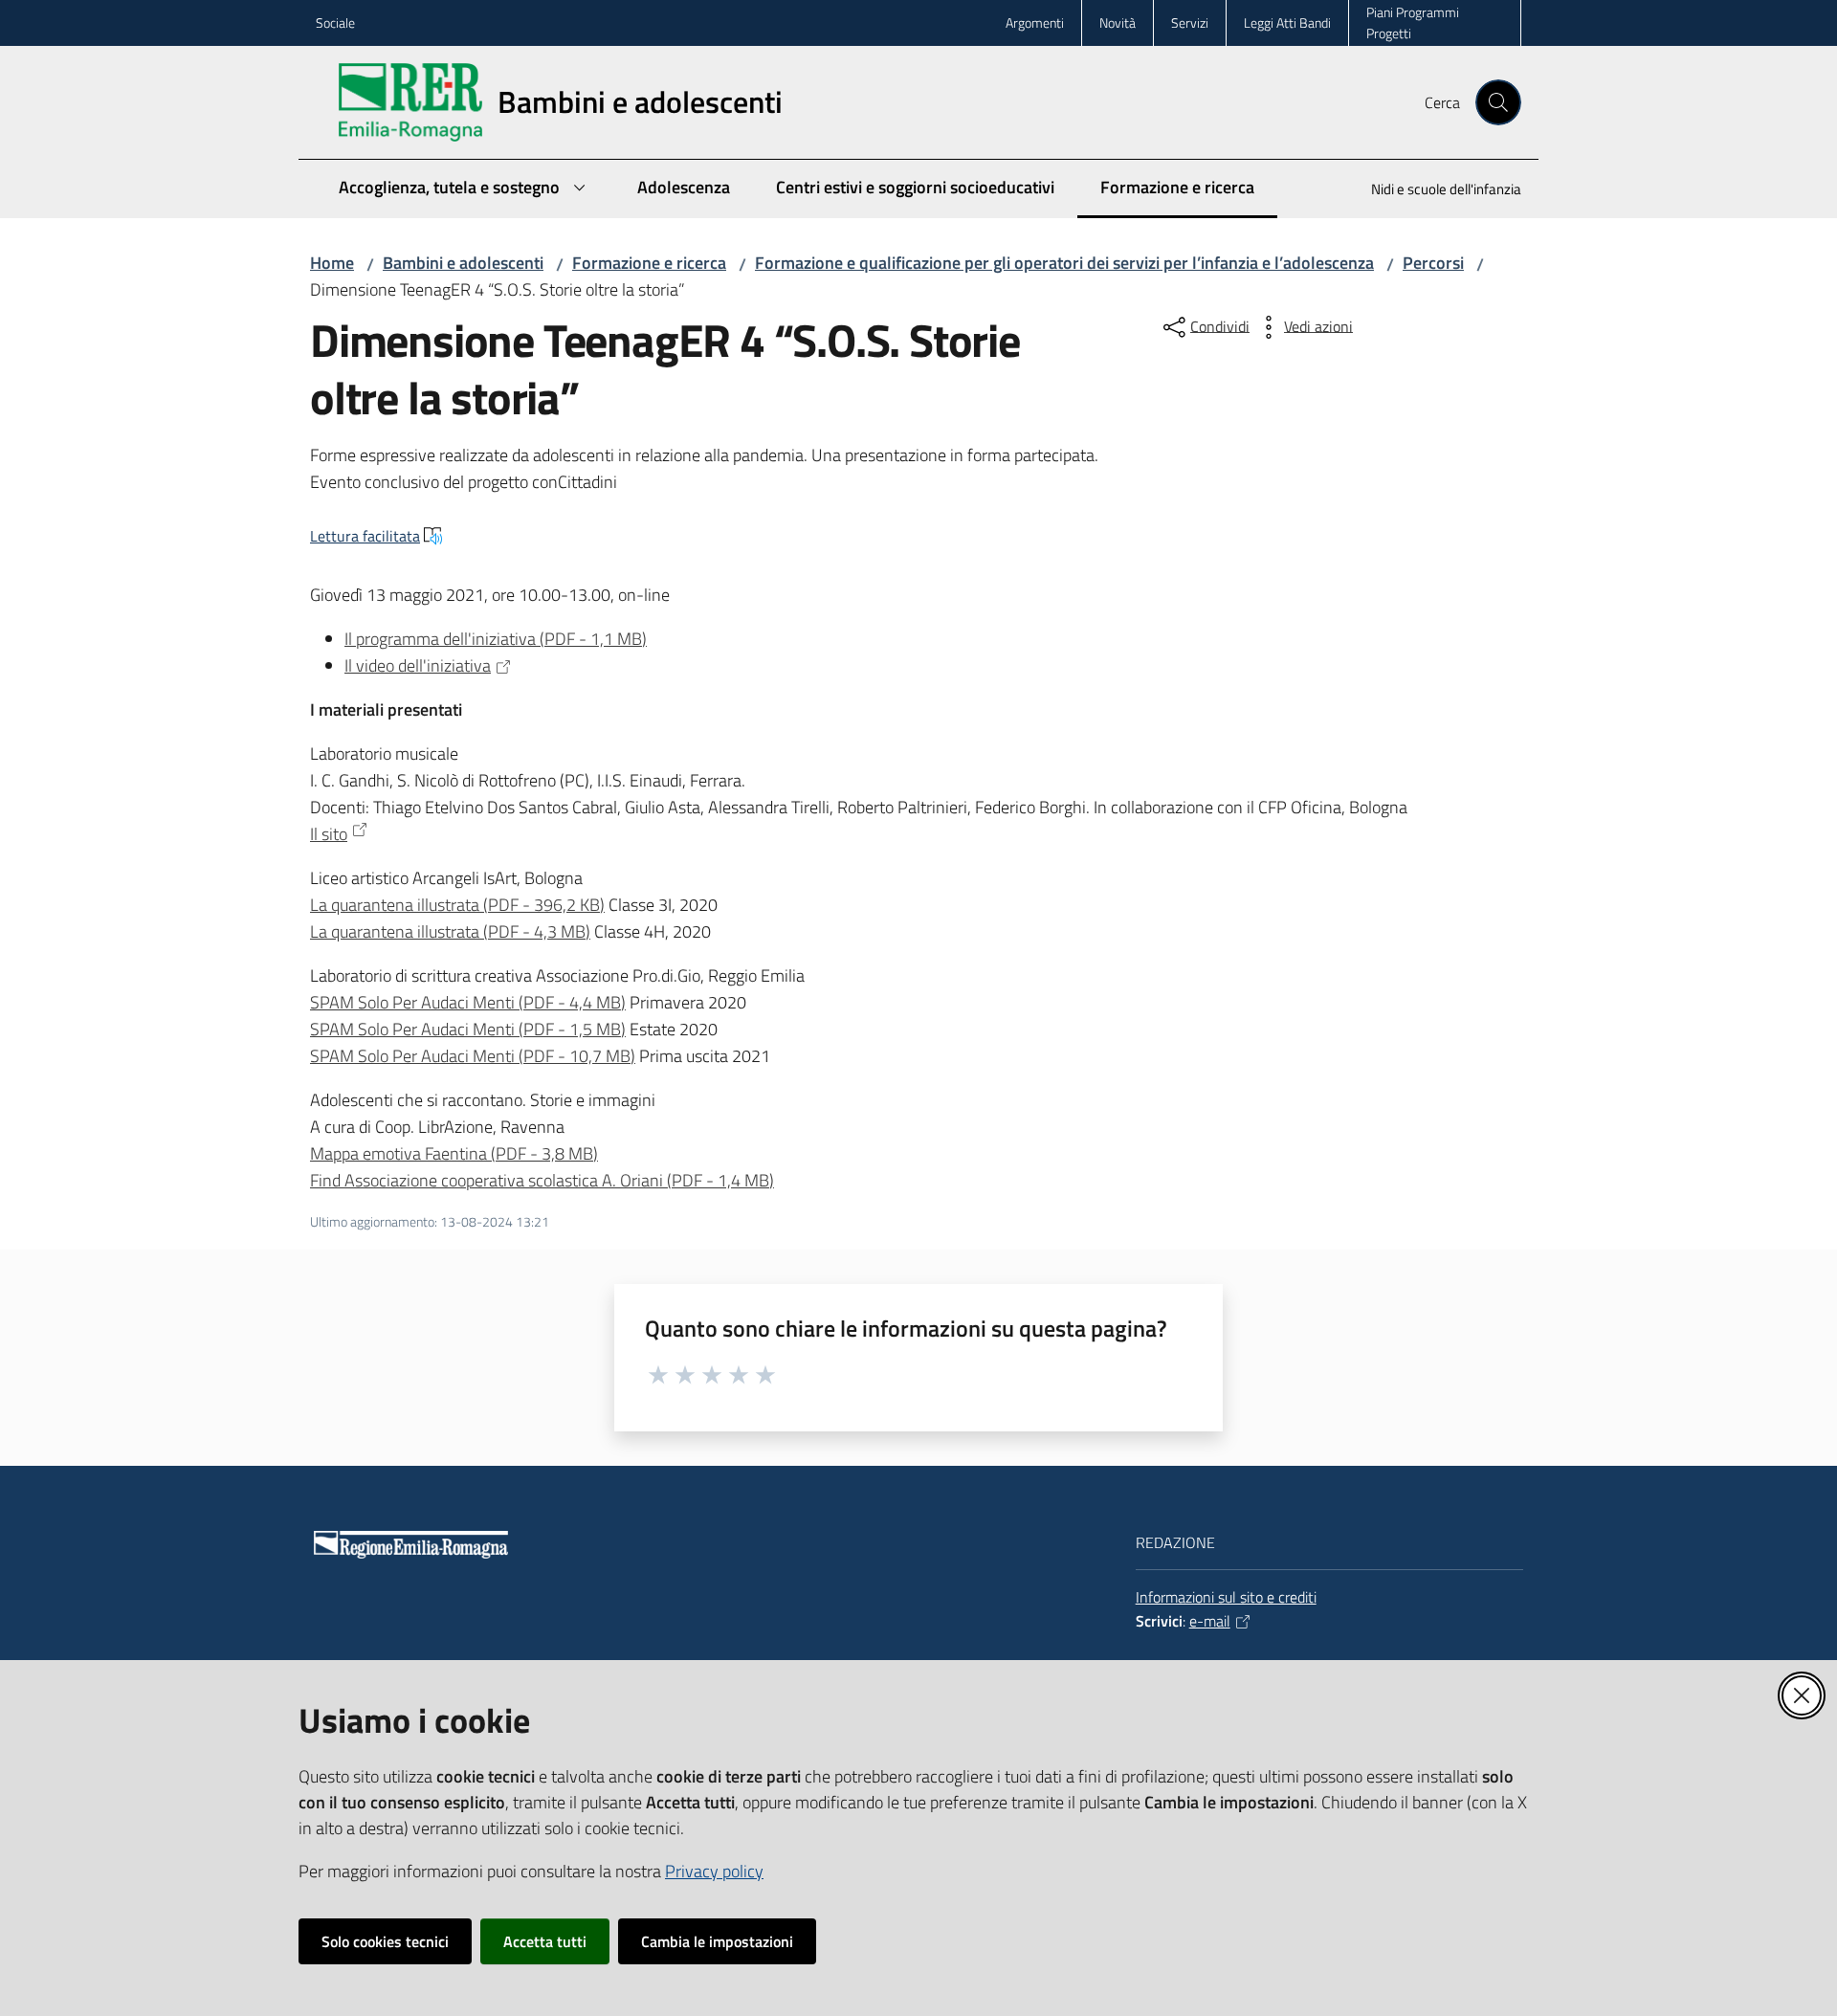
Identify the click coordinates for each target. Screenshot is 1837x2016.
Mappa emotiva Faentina (454, 1153)
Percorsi (1433, 263)
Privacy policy (714, 1871)
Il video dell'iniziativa (418, 665)
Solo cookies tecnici (385, 1941)
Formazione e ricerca (649, 263)
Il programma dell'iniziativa (496, 639)
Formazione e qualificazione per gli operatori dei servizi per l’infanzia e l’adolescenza (1064, 263)
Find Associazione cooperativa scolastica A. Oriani (542, 1180)
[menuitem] (1435, 191)
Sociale (335, 22)
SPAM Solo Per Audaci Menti (468, 1002)
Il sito (329, 834)
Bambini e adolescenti (463, 263)
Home (332, 263)
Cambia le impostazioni (717, 1941)
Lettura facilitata (365, 536)
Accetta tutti (545, 1941)
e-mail (1210, 1621)
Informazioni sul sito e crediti (1226, 1597)
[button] (1498, 102)
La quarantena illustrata (457, 905)
